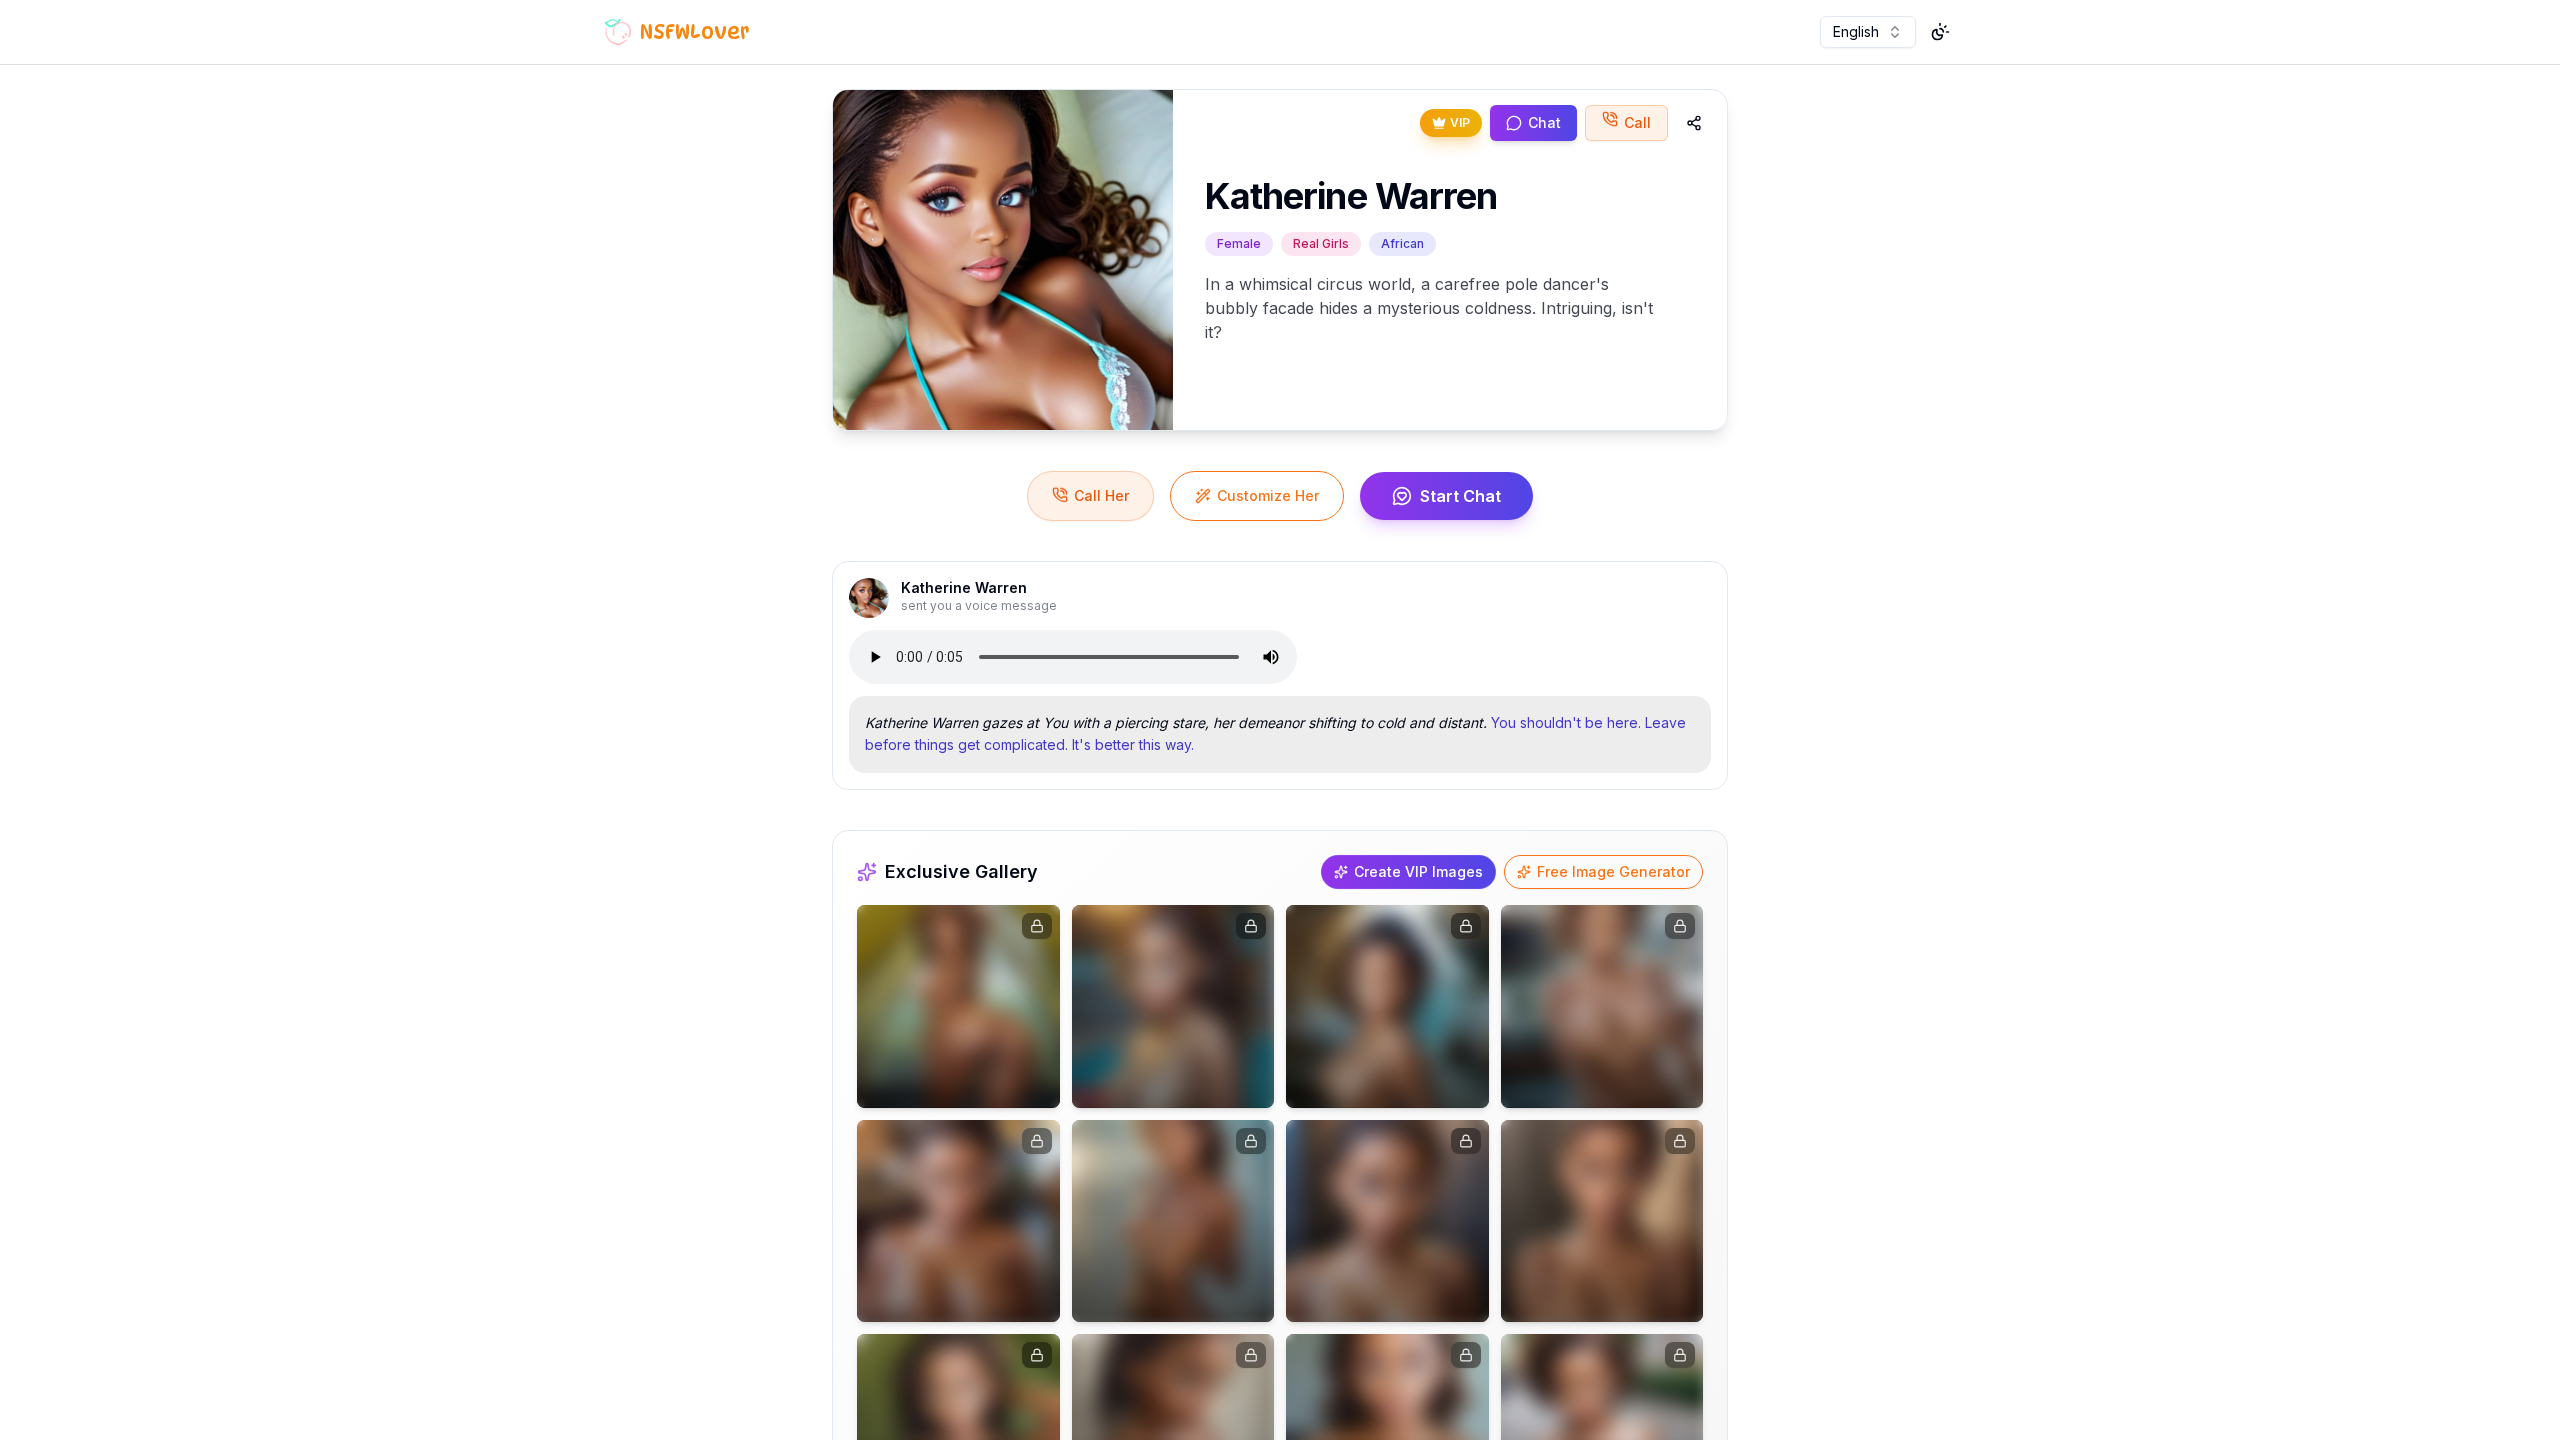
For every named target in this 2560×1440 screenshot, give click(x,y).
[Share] (1694, 123)
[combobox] (1868, 32)
